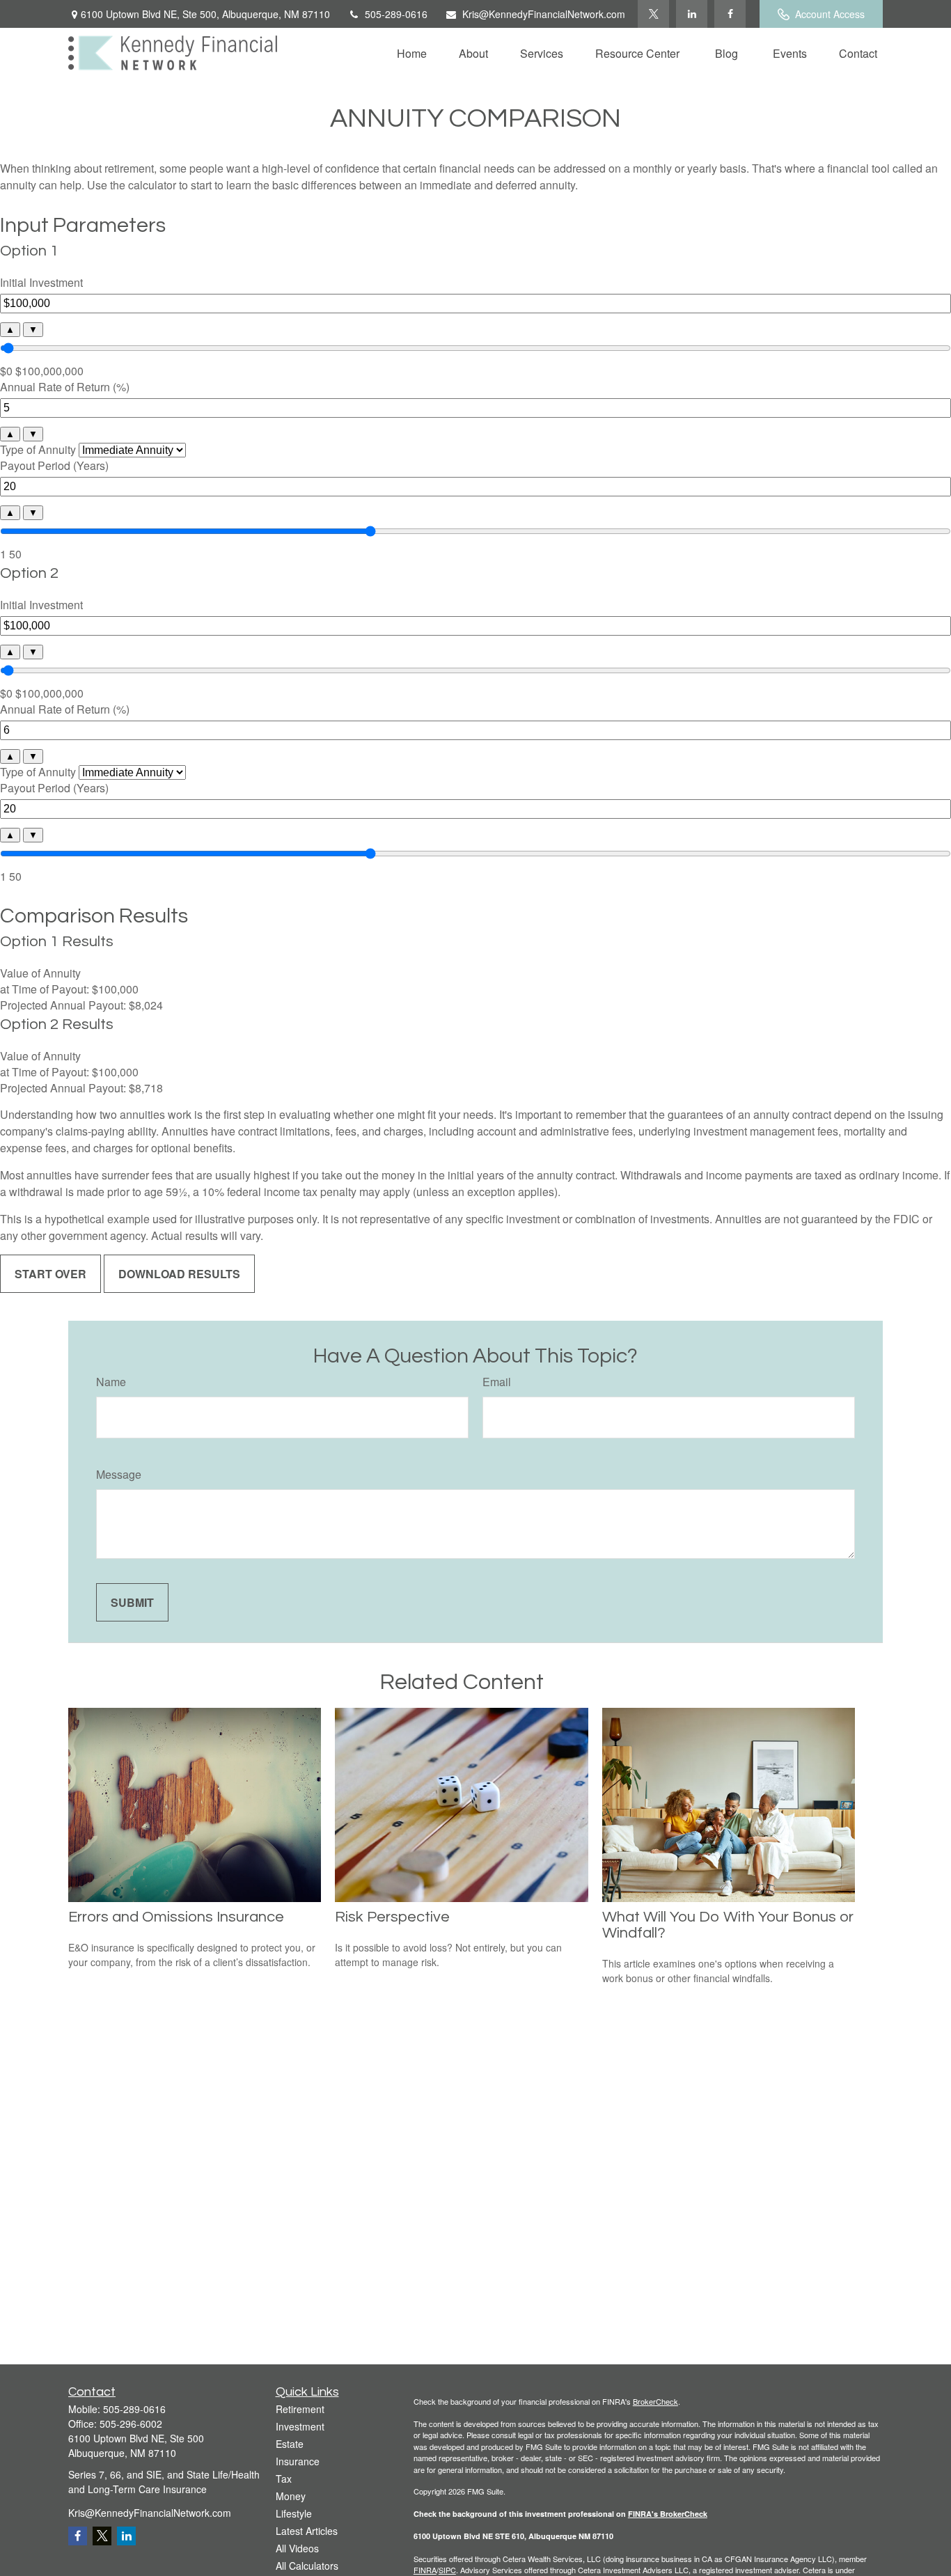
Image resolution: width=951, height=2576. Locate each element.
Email (497, 1382)
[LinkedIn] (692, 14)
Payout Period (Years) (54, 465)
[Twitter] (653, 14)
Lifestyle (294, 2513)
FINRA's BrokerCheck (668, 2514)
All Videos (297, 2548)
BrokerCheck (655, 2401)
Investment (300, 2426)
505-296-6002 (131, 2424)
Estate (290, 2444)
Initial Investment (41, 282)
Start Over (50, 1274)
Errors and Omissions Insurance (176, 1917)
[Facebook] (730, 14)
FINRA (425, 2570)
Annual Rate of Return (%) (65, 387)
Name (111, 1382)
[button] (412, 53)
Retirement (300, 2409)
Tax (284, 2479)
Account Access (830, 14)
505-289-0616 (396, 14)
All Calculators (307, 2566)
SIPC (447, 2570)
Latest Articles (307, 2531)
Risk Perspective (392, 1917)
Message (119, 1474)
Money (291, 2496)
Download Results (179, 1274)
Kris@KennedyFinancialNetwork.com (544, 14)
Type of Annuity (38, 449)
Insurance (298, 2461)
